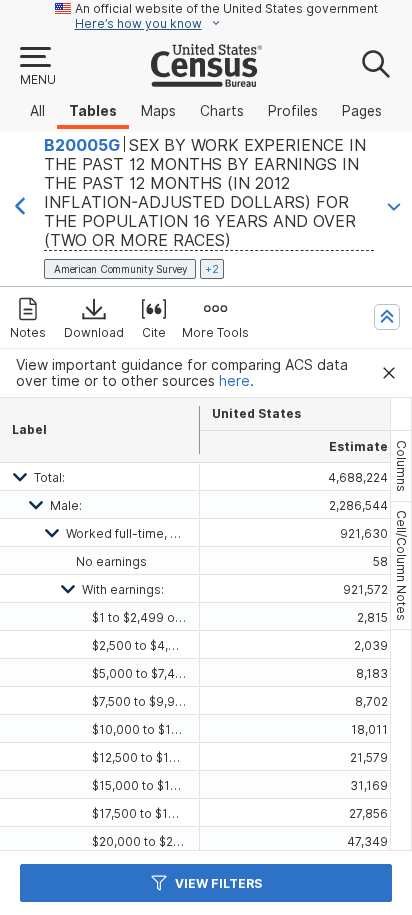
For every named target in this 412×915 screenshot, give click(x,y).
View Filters (218, 883)
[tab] (401, 466)
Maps (158, 111)
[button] (37, 67)
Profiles (293, 111)
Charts (222, 111)
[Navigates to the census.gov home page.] (206, 79)
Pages (362, 111)
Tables (93, 111)
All (37, 111)
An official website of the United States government (226, 8)
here (234, 381)
